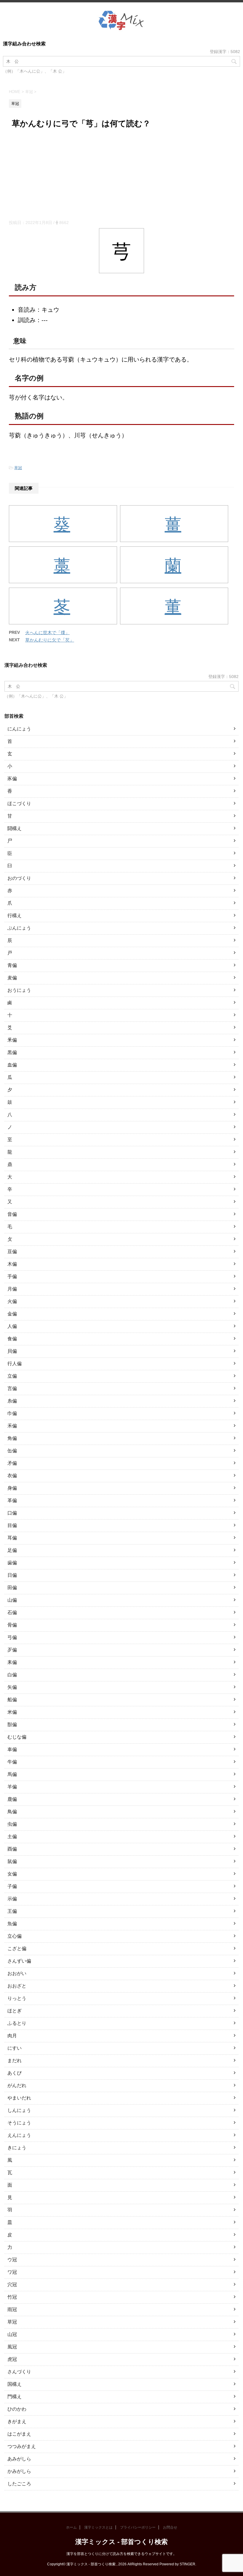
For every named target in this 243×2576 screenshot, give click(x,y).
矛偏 (12, 1463)
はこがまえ (19, 2434)
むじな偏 (17, 1737)
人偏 (12, 1326)
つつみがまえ (22, 2446)
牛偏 (12, 1762)
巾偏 (12, 1413)
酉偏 (12, 1849)
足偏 (12, 1550)
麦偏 (12, 978)
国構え (15, 2384)
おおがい (17, 1973)
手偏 (12, 1276)
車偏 (12, 1749)
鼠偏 (12, 1861)
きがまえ (17, 2421)
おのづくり (19, 878)
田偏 (12, 1588)
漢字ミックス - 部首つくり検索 (121, 2542)
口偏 (12, 1513)
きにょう (17, 2148)
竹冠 (12, 2297)
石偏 (12, 1612)
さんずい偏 (19, 1961)
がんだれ (17, 2085)
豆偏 (12, 1252)
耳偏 (12, 1538)
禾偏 (12, 1426)
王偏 (12, 1911)
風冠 (12, 2347)
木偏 (12, 1264)
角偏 (12, 1438)
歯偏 (12, 1563)
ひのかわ (17, 2409)
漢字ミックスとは (98, 2527)
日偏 (12, 1575)
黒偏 (12, 1052)
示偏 (12, 1899)
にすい (15, 2048)
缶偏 (12, 1451)
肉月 (12, 2036)
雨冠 (12, 2309)
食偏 (12, 1339)
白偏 (12, 1675)
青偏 (12, 965)
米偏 (12, 1712)
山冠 (12, 2334)
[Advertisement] (121, 175)
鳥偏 (12, 1812)
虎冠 (12, 2359)
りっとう (17, 1998)
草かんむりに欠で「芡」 (50, 640)
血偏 (12, 1065)
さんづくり (19, 2372)
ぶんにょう (19, 928)
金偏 (12, 1314)
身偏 (12, 1488)
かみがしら (19, 2471)
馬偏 (12, 1774)
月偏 (12, 1289)
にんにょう (19, 729)
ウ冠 (12, 2260)
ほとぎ (15, 2011)
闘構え (15, 828)
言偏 (12, 1388)
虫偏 (12, 1824)
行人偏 (15, 1364)
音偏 (12, 1214)
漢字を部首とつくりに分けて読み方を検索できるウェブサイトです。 (121, 2554)
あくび (15, 2073)
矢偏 (12, 1687)
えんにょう (19, 2135)
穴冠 (12, 2285)
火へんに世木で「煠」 (47, 633)
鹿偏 (12, 1799)
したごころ (19, 2484)
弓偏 (12, 1637)
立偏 (12, 1376)
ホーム (71, 2527)
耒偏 (12, 1662)
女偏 (12, 1874)
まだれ (15, 2061)
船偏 (12, 1700)
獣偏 (12, 1724)
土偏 (12, 1837)
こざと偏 (17, 1949)
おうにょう (19, 990)
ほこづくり (19, 803)
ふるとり (17, 2023)
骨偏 (12, 1625)
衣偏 (12, 1476)
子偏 (12, 1886)
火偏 (12, 1301)
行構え (15, 916)
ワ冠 (12, 2272)
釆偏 (12, 1040)
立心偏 (15, 1936)
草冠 (18, 468)
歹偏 (12, 1650)
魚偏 (12, 1924)
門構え (15, 2397)
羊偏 (12, 1787)
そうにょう (19, 2123)
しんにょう (19, 2110)
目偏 (12, 1525)
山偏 (12, 1600)
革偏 (12, 1500)
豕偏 (12, 779)
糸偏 (12, 1401)
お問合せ (170, 2527)
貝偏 (12, 1351)
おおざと (17, 1986)
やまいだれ (19, 2098)
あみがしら (19, 2459)
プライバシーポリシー (138, 2527)
